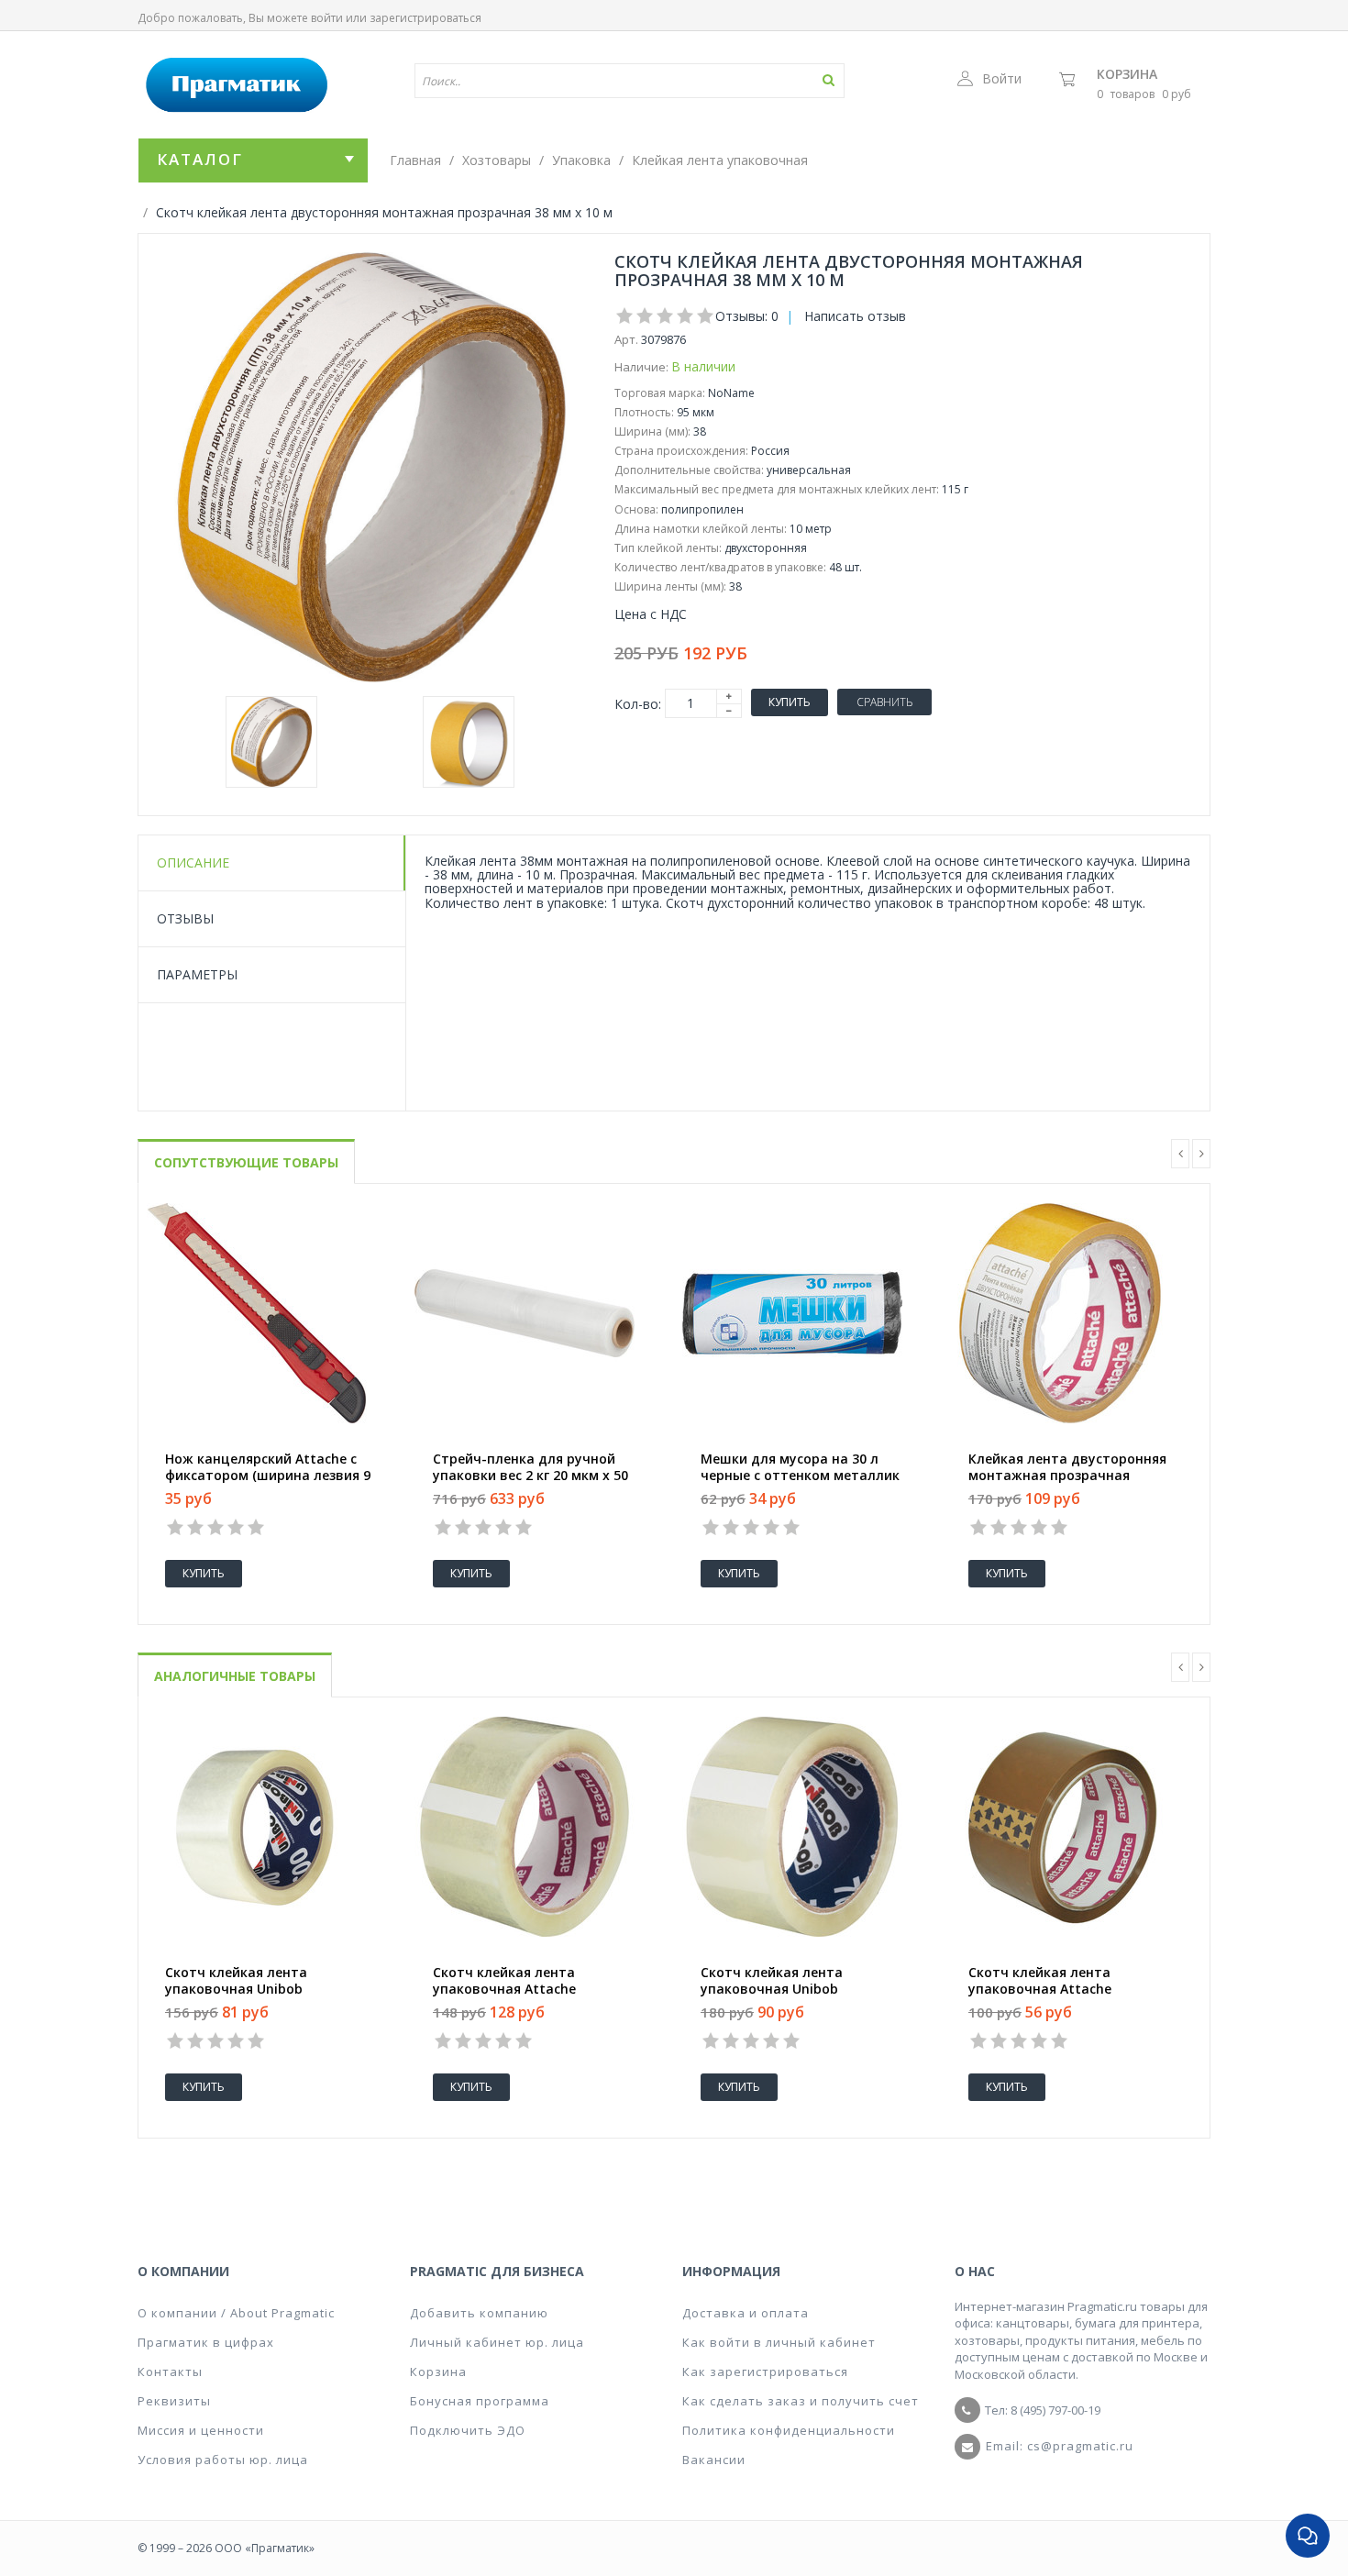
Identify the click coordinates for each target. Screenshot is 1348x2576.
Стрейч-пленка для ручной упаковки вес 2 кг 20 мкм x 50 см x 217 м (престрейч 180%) (530, 1476)
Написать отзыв (855, 316)
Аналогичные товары (235, 1676)
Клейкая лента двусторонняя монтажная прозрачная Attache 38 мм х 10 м (1067, 1476)
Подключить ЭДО (468, 2430)
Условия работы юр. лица (223, 2460)
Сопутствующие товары (246, 1162)
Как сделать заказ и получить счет (801, 2401)
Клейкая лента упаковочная (720, 160)
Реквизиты (174, 2401)
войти (327, 18)
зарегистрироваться (425, 18)
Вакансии (714, 2460)
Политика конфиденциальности (789, 2430)
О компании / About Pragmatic (236, 2313)
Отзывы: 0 (747, 316)
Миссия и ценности (201, 2430)
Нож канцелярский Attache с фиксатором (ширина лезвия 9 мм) (268, 1476)
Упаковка (581, 160)
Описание (193, 862)
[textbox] (576, 81)
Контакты (170, 2371)
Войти (1002, 78)
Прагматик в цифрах (206, 2342)
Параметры (197, 974)
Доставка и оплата (746, 2313)
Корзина (1127, 74)
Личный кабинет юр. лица (497, 2342)
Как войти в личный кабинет (779, 2342)
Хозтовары (497, 160)
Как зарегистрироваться (765, 2371)
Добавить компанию (479, 2313)
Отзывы (185, 918)
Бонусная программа (480, 2401)
